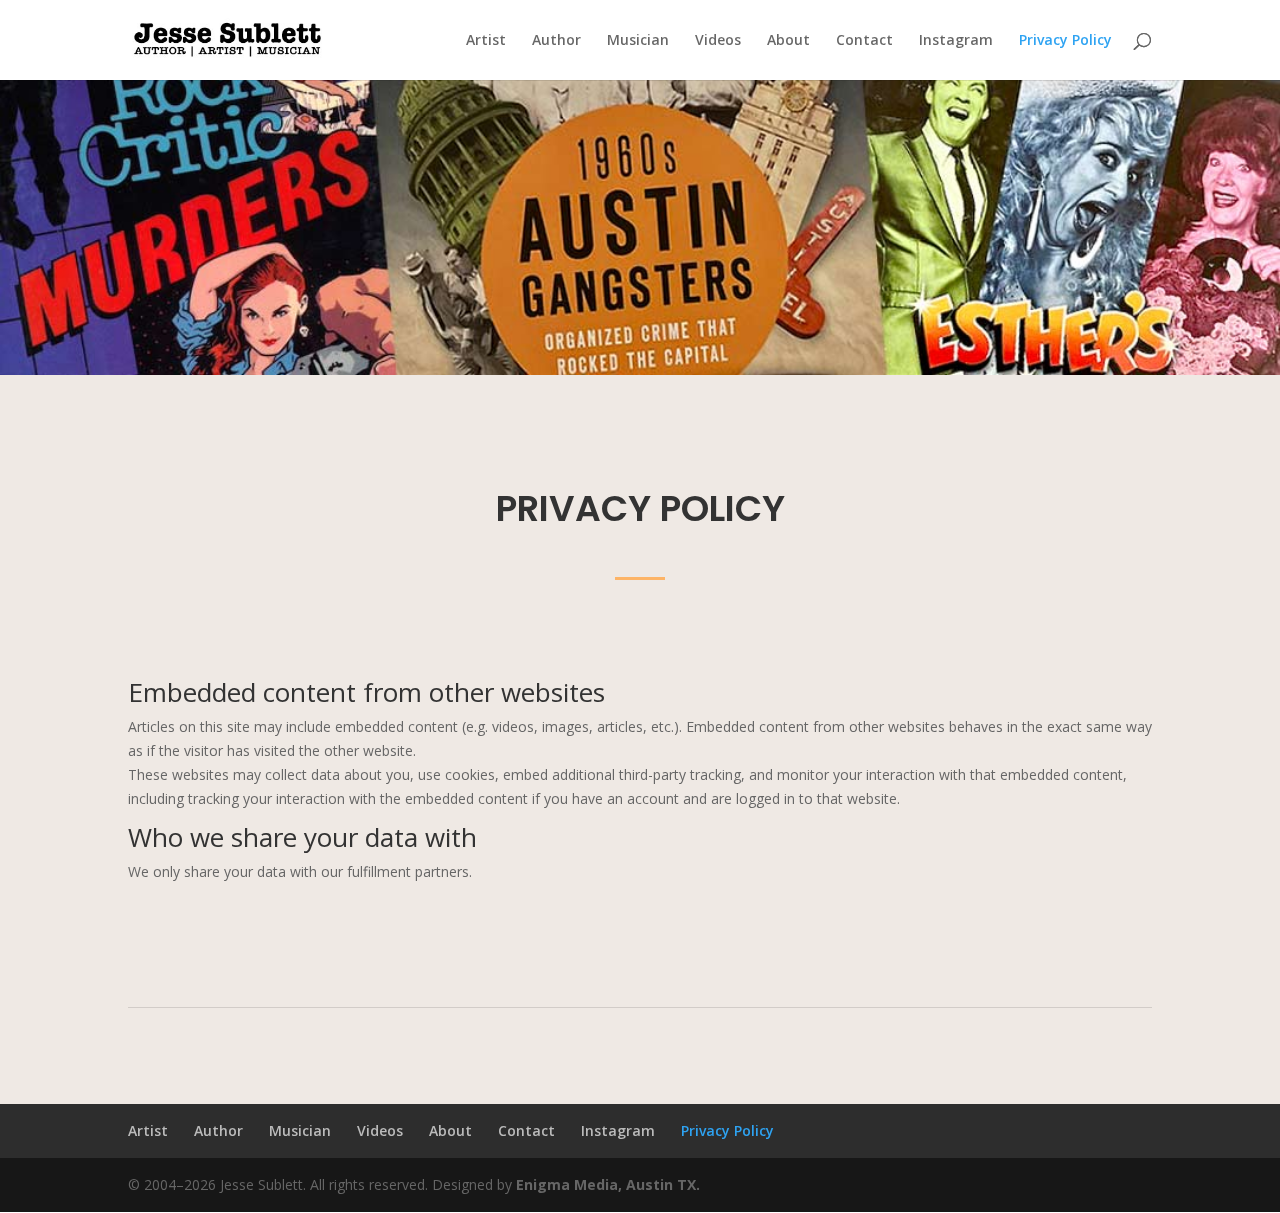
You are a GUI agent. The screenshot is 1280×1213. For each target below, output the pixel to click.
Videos (718, 41)
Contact (864, 41)
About (788, 41)
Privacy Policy (1065, 41)
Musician (638, 41)
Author (556, 41)
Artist (486, 41)
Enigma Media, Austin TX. (608, 1184)
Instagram (956, 41)
